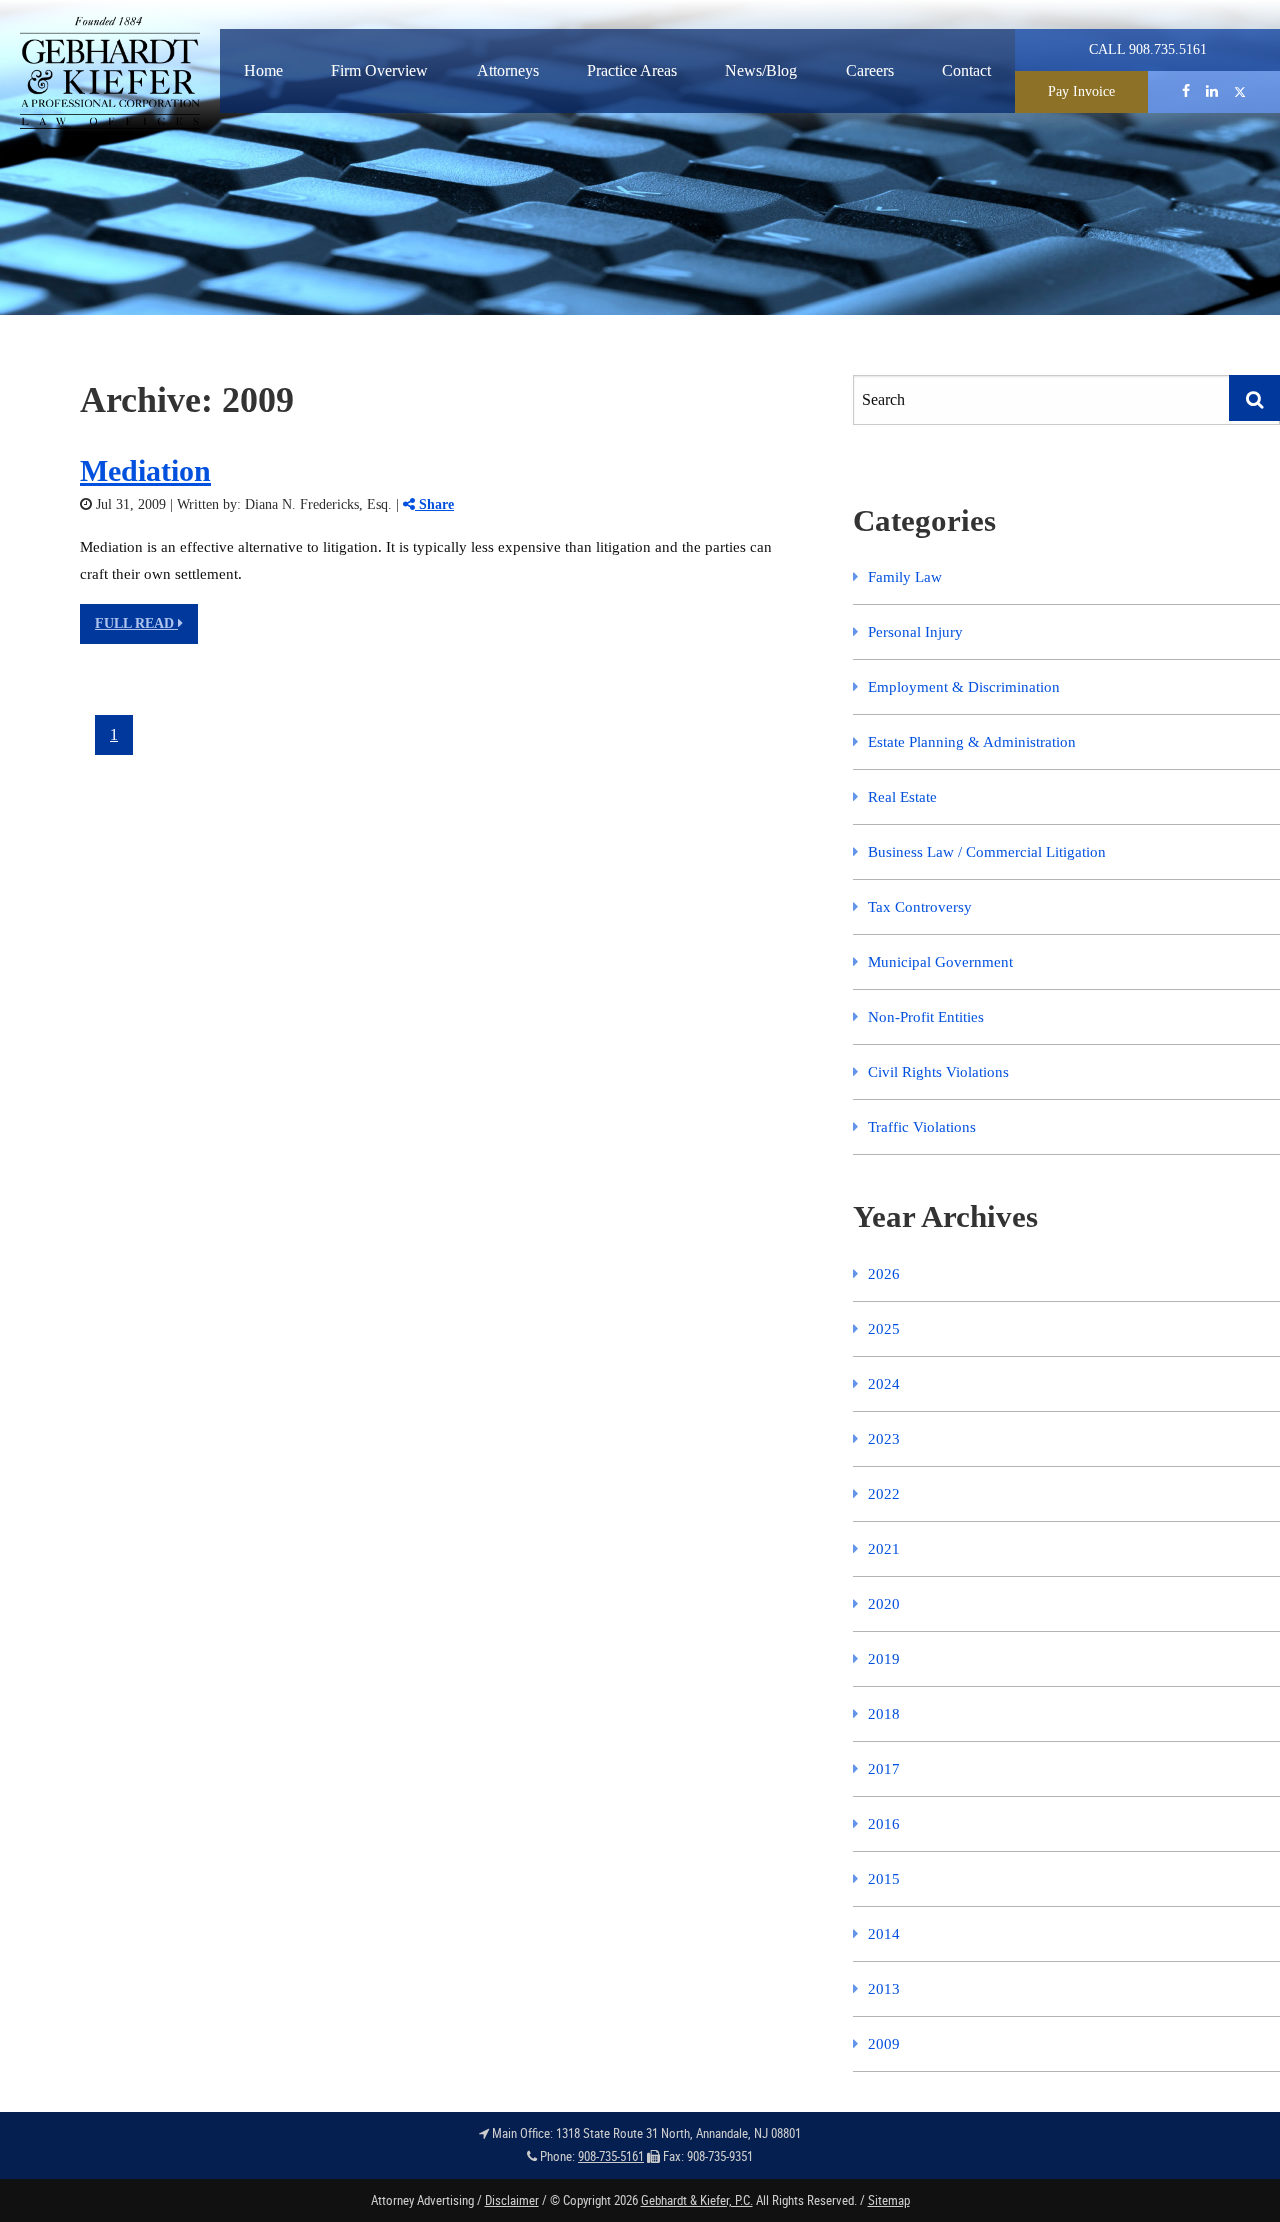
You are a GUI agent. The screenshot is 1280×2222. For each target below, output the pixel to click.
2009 (884, 2044)
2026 (884, 1274)
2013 (884, 1989)
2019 (884, 1659)
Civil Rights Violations (938, 1072)
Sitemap (889, 2200)
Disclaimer (512, 2200)
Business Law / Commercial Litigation (987, 852)
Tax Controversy (920, 907)
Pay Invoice (1081, 91)
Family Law (905, 577)
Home (263, 70)
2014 (884, 1934)
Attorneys (508, 70)
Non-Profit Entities (926, 1017)
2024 (884, 1384)
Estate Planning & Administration (972, 742)
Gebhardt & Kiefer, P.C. (697, 2200)
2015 (884, 1879)
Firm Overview (379, 70)
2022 (884, 1494)
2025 (884, 1329)
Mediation (145, 470)
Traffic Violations (922, 1127)
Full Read (136, 623)
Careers (870, 70)
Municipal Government (940, 962)
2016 (884, 1824)
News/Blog (761, 70)
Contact (966, 70)
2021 (884, 1549)
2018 (884, 1714)
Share (434, 504)
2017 (884, 1769)
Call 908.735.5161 (1148, 49)
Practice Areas (632, 70)
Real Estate (902, 797)
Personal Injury (915, 632)
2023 (884, 1439)
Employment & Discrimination (964, 687)
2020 (884, 1604)
